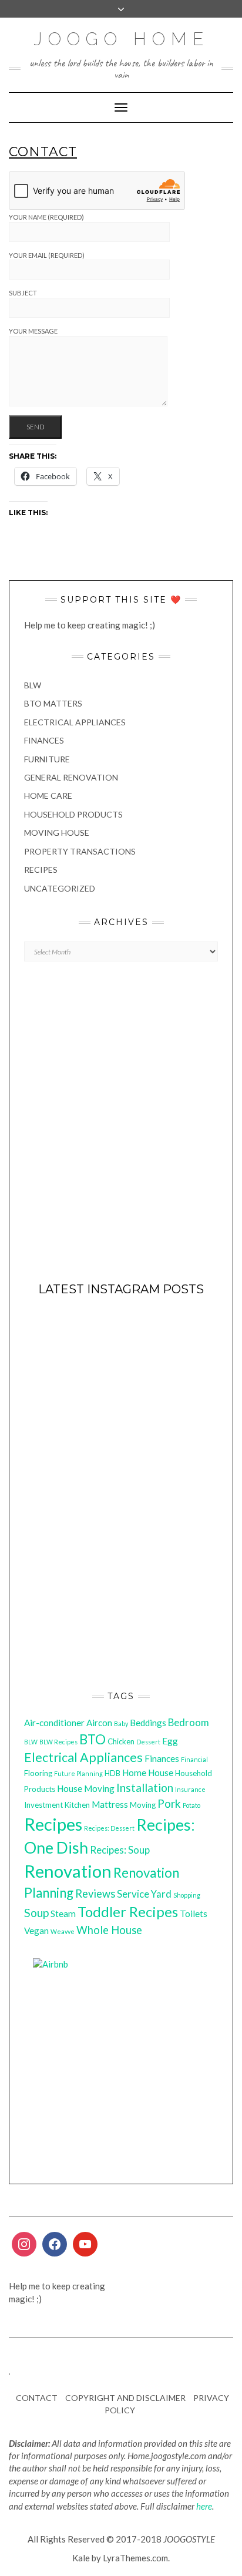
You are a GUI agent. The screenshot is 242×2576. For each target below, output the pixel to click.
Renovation (68, 1871)
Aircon (99, 1723)
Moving (143, 1805)
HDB (112, 1773)
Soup (36, 1913)
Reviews (95, 1894)
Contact (37, 2398)
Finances (44, 740)
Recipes (41, 870)
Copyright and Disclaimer (125, 2398)
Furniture (47, 759)
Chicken (121, 1741)
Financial (194, 1759)
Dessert (148, 1742)
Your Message (33, 331)
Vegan (36, 1931)
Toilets (194, 1913)
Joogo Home (121, 39)
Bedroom (189, 1722)
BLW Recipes (58, 1742)
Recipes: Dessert (109, 1828)
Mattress (110, 1804)
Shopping (187, 1895)
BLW (33, 685)
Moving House (57, 833)
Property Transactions (80, 851)
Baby (121, 1724)
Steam (63, 1913)
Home (134, 1773)
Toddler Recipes (128, 1912)
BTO (93, 1739)
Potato (191, 1805)
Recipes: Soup (120, 1850)
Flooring (38, 1773)
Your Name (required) (46, 217)
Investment (43, 1805)
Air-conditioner (54, 1723)
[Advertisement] (121, 1128)
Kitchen (77, 1805)
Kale (81, 2558)
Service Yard (144, 1894)
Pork (169, 1803)
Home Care (48, 796)
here (204, 2506)
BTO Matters (53, 703)
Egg (170, 1741)
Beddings (148, 1723)
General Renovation (71, 777)
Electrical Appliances (75, 722)
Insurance (190, 1789)
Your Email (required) (47, 255)
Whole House (109, 1930)
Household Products (73, 814)
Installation (145, 1788)
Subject (23, 293)
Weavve (63, 1931)
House (161, 1773)
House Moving (86, 1788)
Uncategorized (60, 888)
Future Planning (78, 1773)
